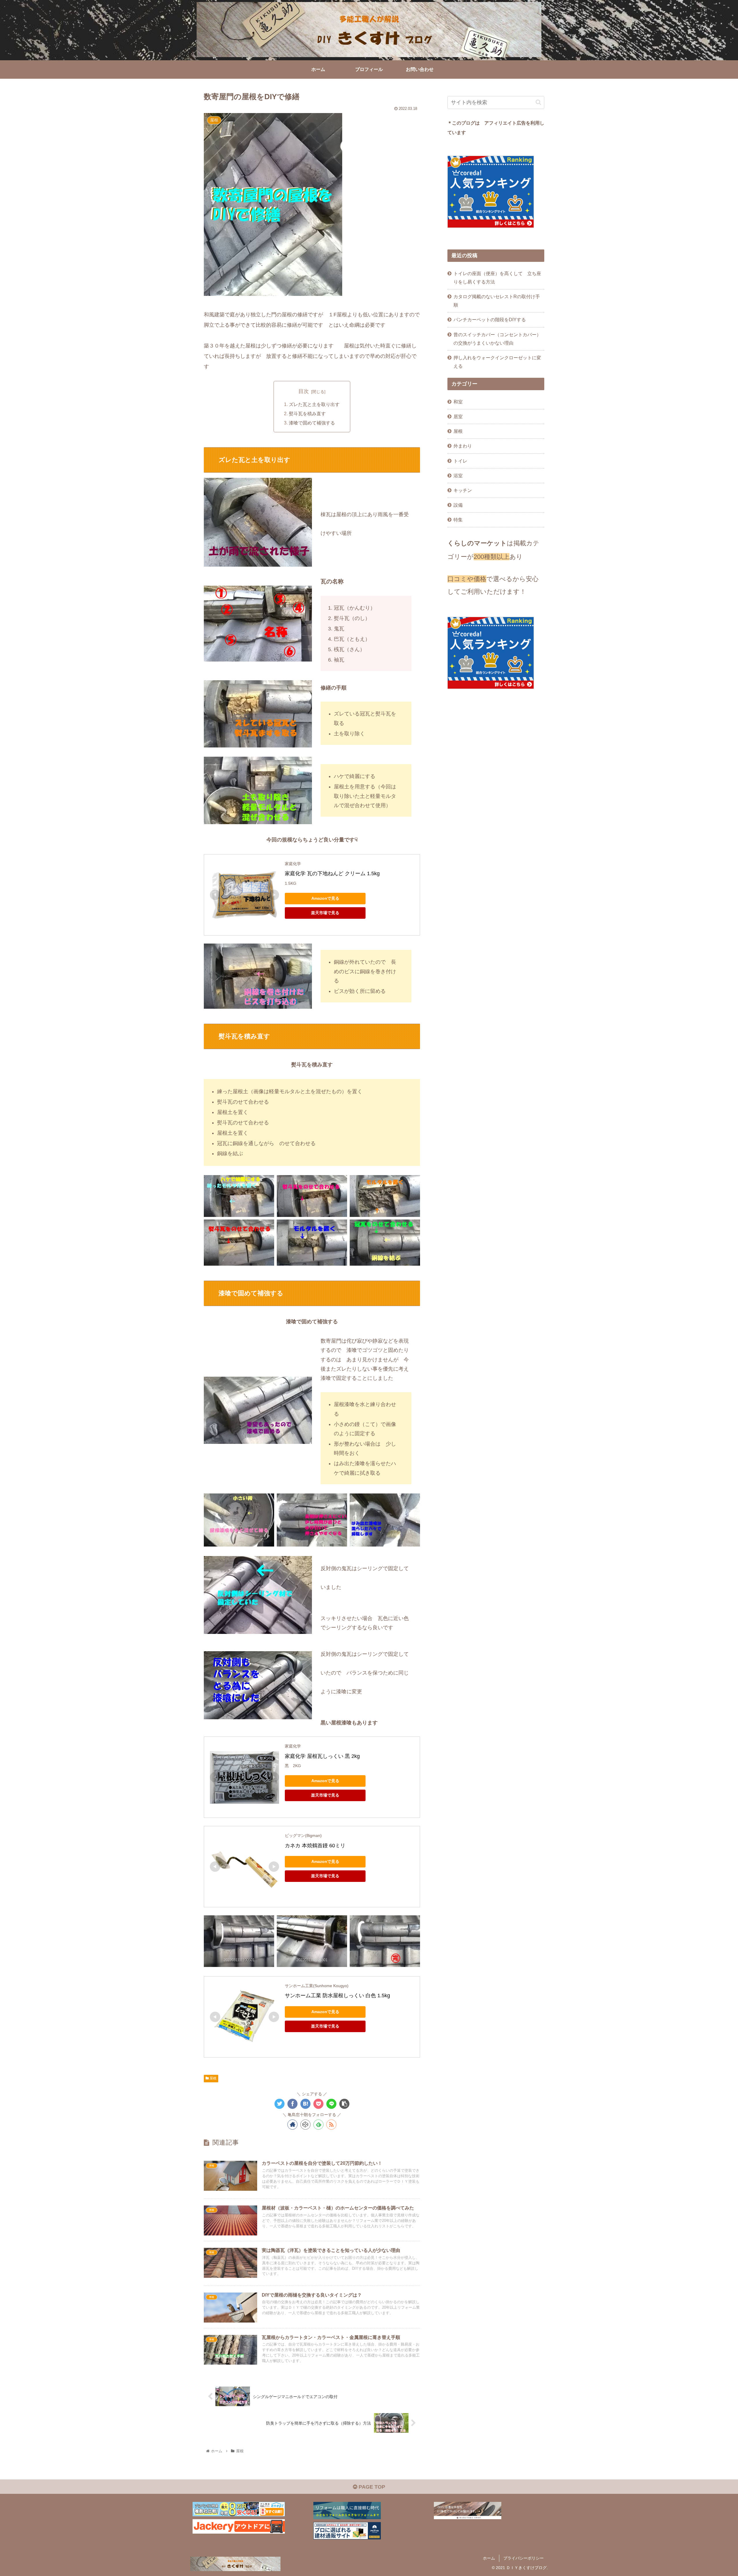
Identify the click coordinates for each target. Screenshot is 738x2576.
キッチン (463, 490)
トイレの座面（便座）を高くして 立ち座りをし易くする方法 (497, 278)
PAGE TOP (371, 2487)
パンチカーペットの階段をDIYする (490, 320)
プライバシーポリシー (524, 2558)
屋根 (213, 2078)
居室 (458, 416)
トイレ (460, 461)
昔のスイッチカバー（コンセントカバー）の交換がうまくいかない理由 (497, 339)
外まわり (463, 446)
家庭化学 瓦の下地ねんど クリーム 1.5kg (332, 873)
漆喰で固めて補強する (312, 423)
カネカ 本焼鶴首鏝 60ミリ (315, 1846)
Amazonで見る (325, 898)
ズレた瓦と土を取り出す (314, 404)
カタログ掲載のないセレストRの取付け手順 (497, 301)
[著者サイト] (292, 2125)
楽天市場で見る (325, 913)
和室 (458, 402)
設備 (458, 505)
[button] (538, 102)
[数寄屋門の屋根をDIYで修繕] (305, 2104)
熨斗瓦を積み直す (307, 414)
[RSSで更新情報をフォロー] (331, 2125)
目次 (304, 391)
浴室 (458, 476)
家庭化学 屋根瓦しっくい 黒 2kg (322, 1756)
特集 (458, 520)
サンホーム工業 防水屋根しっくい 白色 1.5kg (337, 1996)
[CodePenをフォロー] (305, 2125)
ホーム (489, 2558)
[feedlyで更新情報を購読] (318, 2125)
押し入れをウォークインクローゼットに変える (497, 362)
